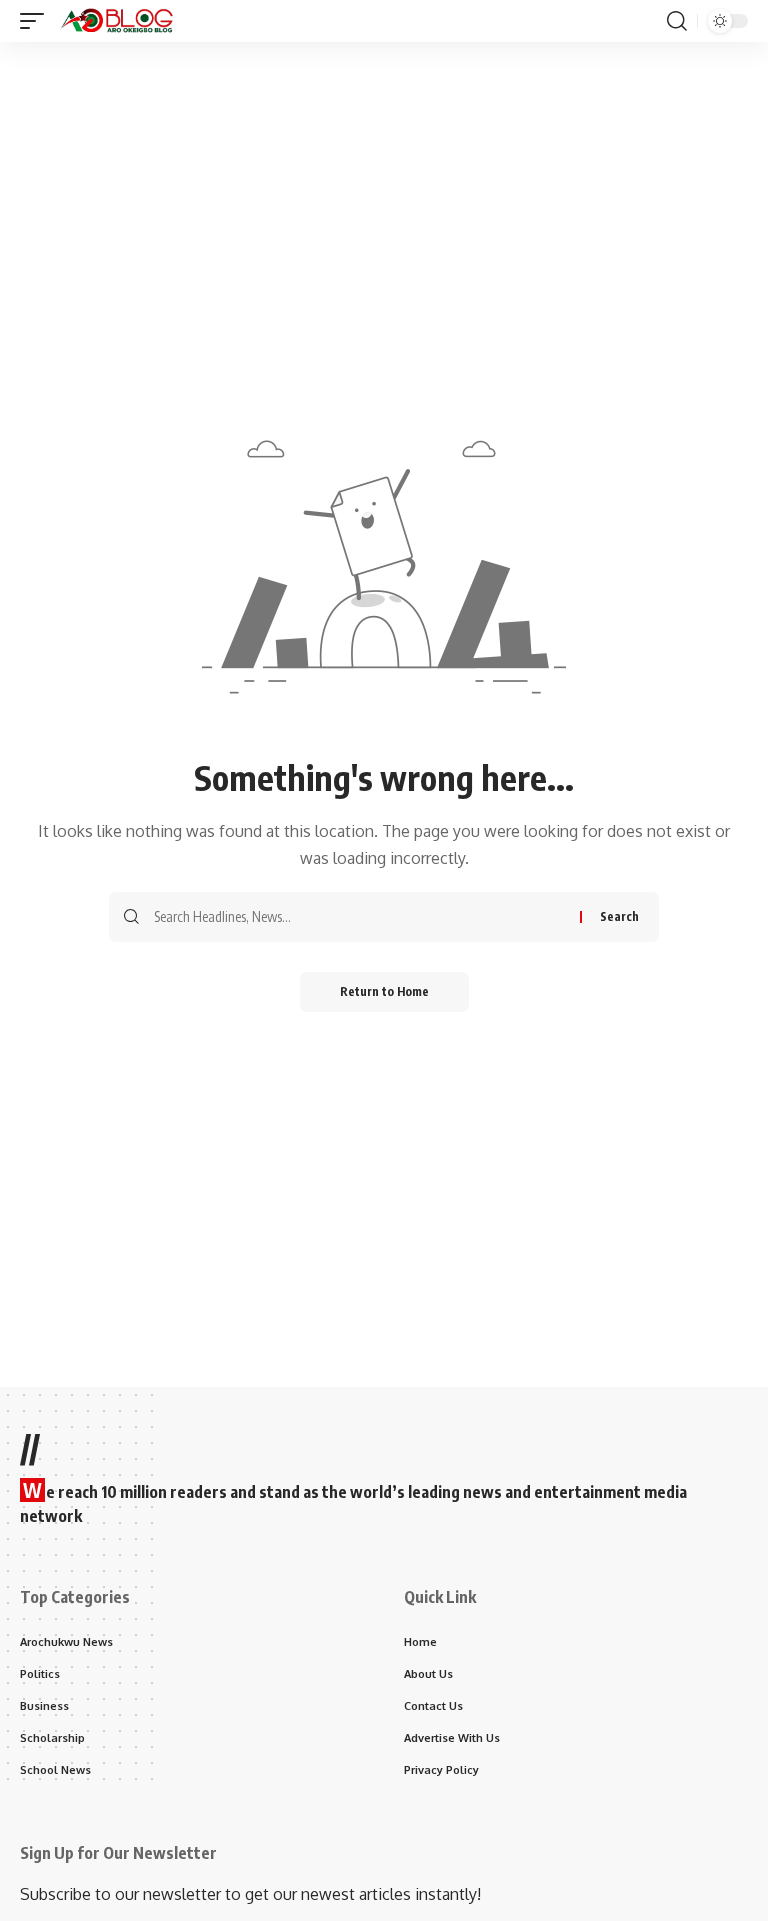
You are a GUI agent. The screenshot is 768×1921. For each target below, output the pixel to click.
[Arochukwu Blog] (117, 21)
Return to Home (384, 991)
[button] (37, 21)
